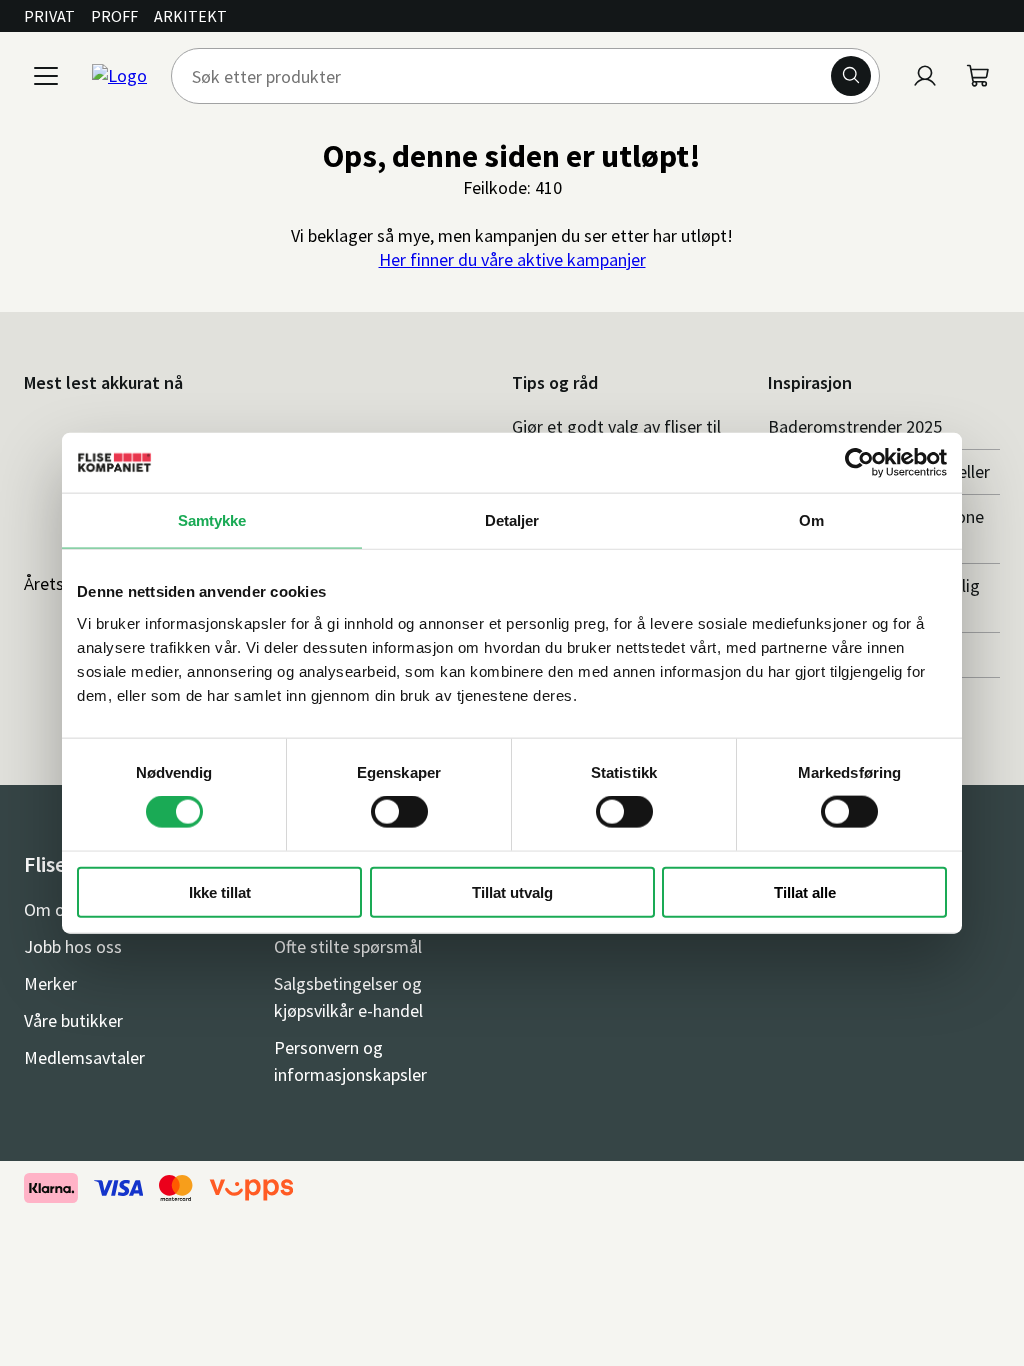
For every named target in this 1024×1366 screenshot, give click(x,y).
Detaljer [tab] (512, 520)
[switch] (399, 812)
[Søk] (851, 76)
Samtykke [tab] (212, 520)
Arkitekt (190, 16)
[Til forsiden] (119, 76)
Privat (49, 16)
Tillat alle (805, 891)
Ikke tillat (220, 891)
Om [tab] (811, 520)
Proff (114, 16)
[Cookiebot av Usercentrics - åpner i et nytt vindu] (859, 463)
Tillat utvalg (512, 891)
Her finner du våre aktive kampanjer (512, 259)
